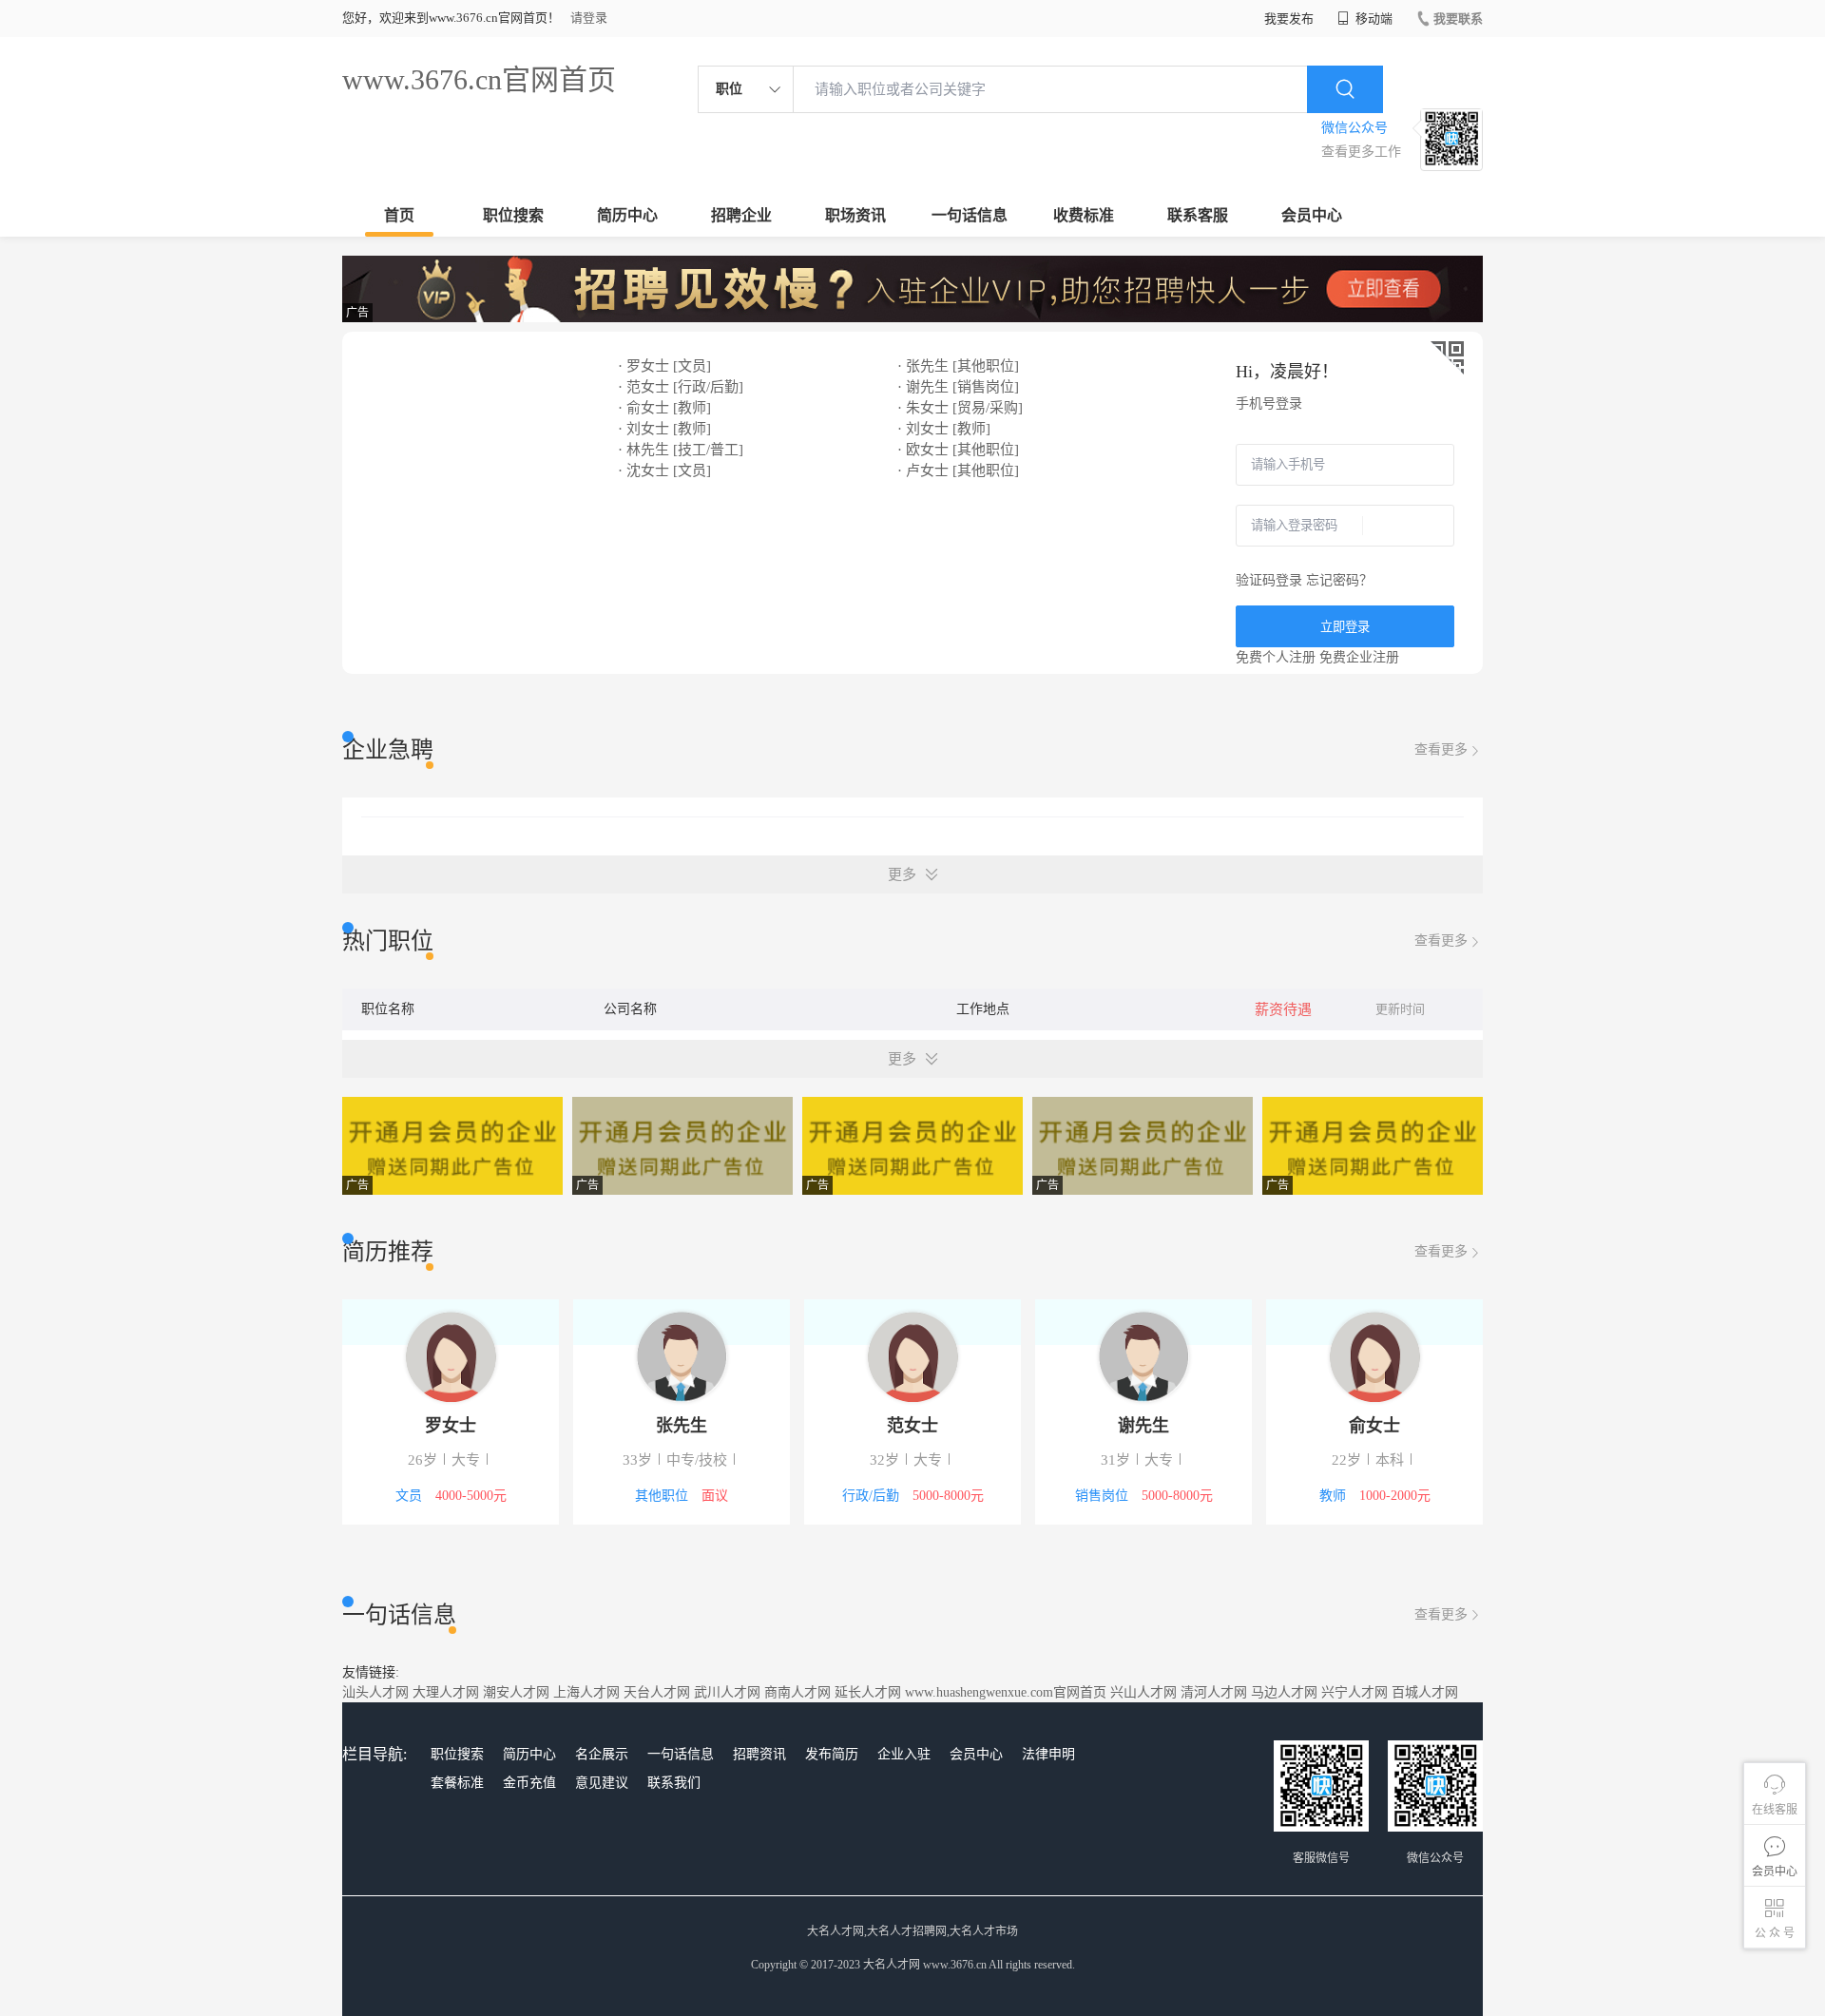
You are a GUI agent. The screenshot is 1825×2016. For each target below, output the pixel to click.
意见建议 (602, 1783)
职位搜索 (513, 215)
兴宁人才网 (1354, 1692)
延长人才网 (868, 1692)
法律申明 (1048, 1754)
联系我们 (674, 1783)
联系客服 (1198, 215)
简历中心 (627, 215)
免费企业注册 (1359, 657)
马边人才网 (1284, 1692)
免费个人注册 (1276, 657)
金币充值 (529, 1783)
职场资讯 (855, 215)
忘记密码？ (1339, 580)
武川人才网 (727, 1692)
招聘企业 (741, 215)
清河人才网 (1214, 1692)
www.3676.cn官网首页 (479, 79)
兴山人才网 (1143, 1692)
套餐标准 (457, 1783)
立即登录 (1345, 627)
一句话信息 (970, 215)
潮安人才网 (516, 1692)
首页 (399, 215)
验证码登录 (1269, 580)
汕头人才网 (375, 1692)
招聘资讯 (759, 1754)
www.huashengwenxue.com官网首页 (1006, 1692)
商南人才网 (797, 1692)
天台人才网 (657, 1692)
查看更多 (1441, 749)
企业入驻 (904, 1754)
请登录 (589, 18)
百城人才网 (1425, 1692)
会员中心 (1312, 215)
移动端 (1373, 19)
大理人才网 (446, 1692)
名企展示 (602, 1754)
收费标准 (1084, 215)
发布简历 (832, 1754)
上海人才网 (586, 1692)
